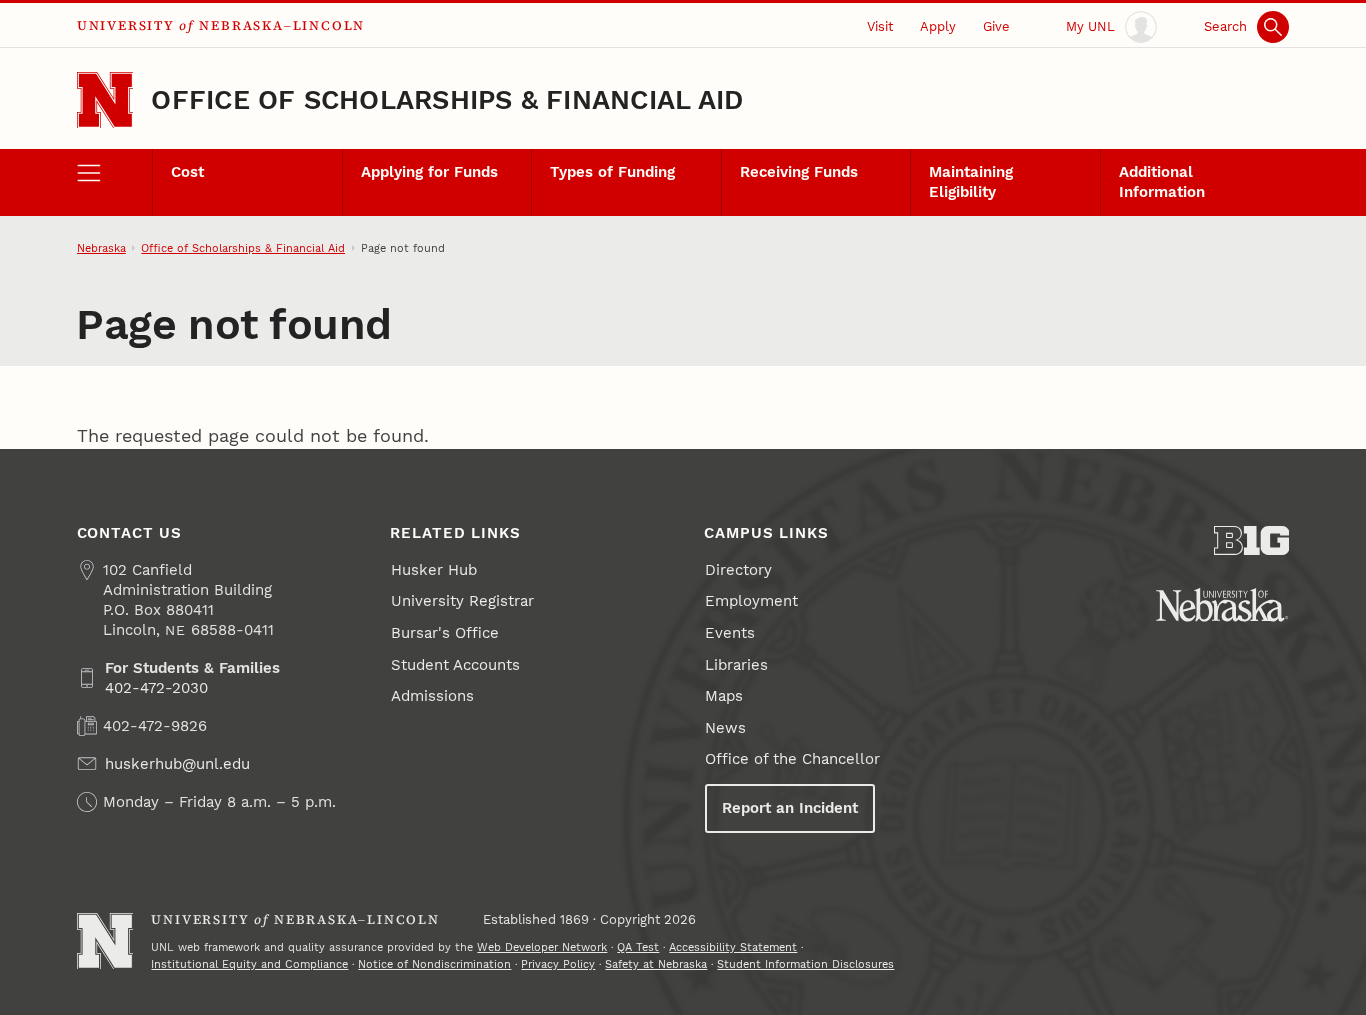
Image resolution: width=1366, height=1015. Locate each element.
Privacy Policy (558, 964)
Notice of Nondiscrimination (434, 964)
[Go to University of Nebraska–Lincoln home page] (105, 100)
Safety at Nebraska (656, 964)
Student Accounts (455, 665)
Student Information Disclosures (805, 964)
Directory (738, 570)
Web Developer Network (542, 947)
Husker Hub (434, 570)
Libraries (736, 665)
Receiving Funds (799, 172)
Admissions (432, 696)
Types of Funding (612, 172)
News (725, 728)
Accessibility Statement (733, 947)
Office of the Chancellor (792, 759)
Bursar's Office (445, 633)
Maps (724, 696)
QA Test (638, 947)
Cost (187, 172)
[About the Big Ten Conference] (1252, 540)
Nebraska (101, 248)
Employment (751, 601)
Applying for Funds (429, 172)
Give (996, 26)
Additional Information (1162, 182)
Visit (880, 26)
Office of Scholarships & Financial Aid (447, 100)
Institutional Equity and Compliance (249, 964)
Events (730, 633)
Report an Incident (790, 808)
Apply (938, 26)
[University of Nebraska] (1222, 605)
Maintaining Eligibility (971, 182)
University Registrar (462, 601)
